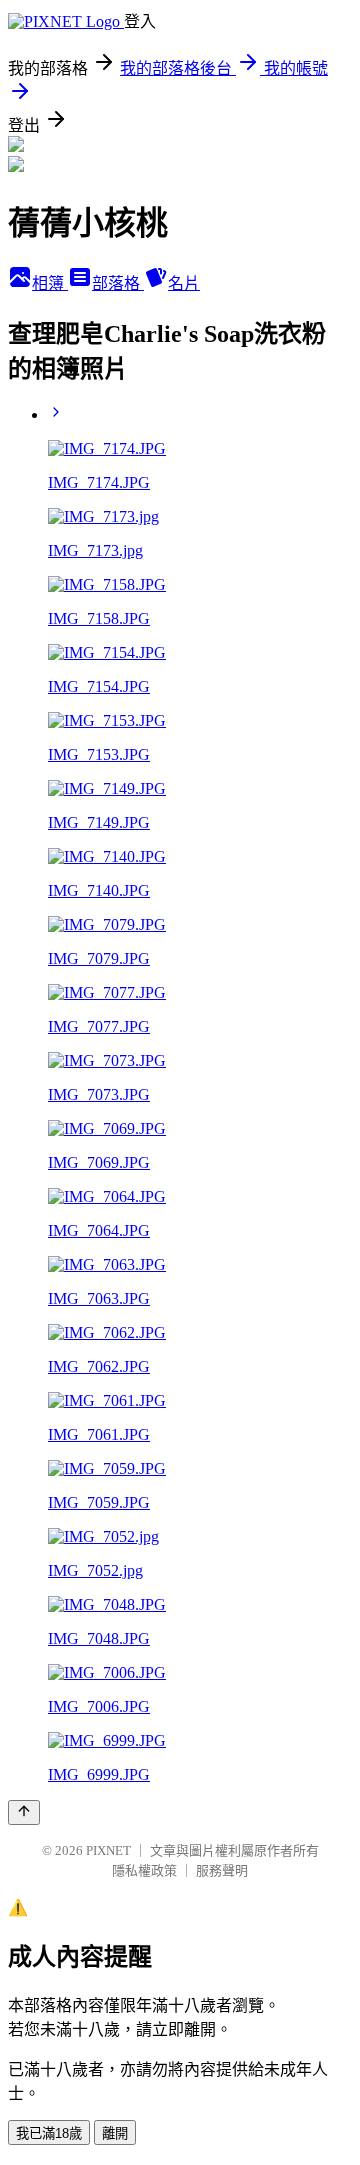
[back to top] (24, 1812)
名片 (184, 283)
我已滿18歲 (49, 2133)
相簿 (50, 283)
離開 (115, 2133)
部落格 (118, 283)
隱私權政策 (144, 1870)
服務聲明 (222, 1870)
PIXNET (108, 1850)
